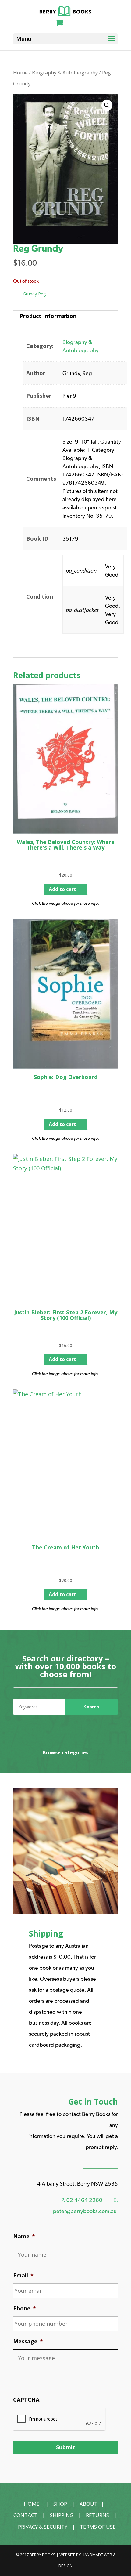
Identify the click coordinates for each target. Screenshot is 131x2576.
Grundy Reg (34, 294)
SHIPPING (62, 2515)
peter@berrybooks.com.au (85, 2211)
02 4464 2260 (84, 2200)
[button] (107, 105)
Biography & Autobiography (65, 72)
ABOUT (89, 2504)
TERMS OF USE (98, 2527)
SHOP (60, 2504)
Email (23, 2275)
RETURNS (97, 2515)
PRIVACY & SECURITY (43, 2527)
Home (20, 72)
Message (28, 2341)
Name (24, 2236)
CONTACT (25, 2515)
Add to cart (62, 889)
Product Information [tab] (48, 316)
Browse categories (65, 1752)
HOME (32, 2504)
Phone (25, 2308)
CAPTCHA (26, 2400)
